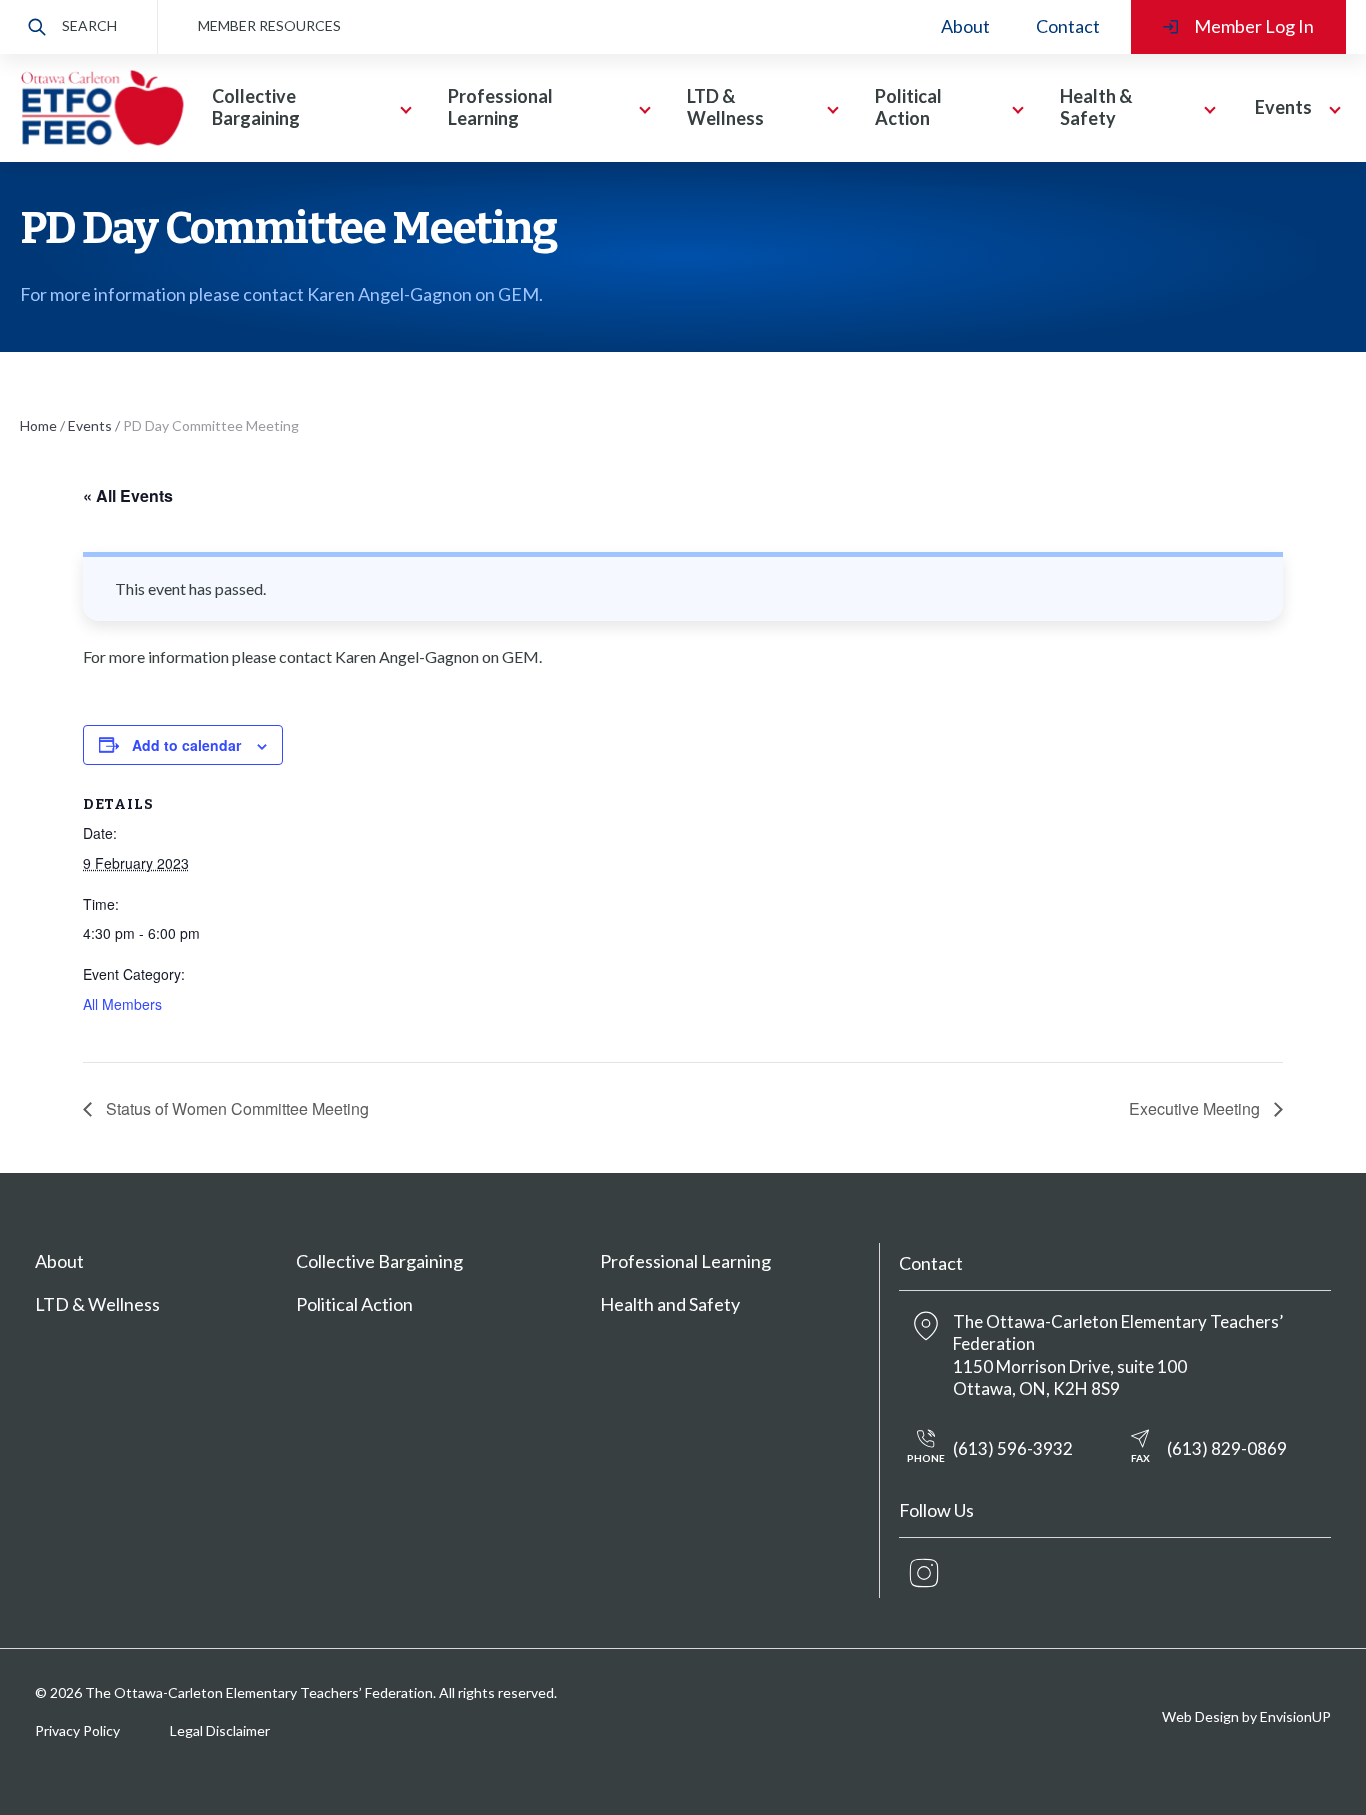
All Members (122, 1004)
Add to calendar (186, 745)
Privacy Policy (77, 1730)
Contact (1068, 26)
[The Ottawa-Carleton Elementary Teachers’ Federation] (102, 108)
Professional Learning (685, 1261)
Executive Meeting (1196, 1108)
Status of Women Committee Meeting (235, 1108)
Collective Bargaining (379, 1261)
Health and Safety (670, 1304)
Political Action (354, 1304)
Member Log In (1254, 26)
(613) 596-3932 (990, 1451)
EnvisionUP (1295, 1716)
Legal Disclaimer (220, 1730)
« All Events (128, 495)
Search (89, 25)
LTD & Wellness (97, 1304)
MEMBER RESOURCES (269, 25)
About (965, 26)
